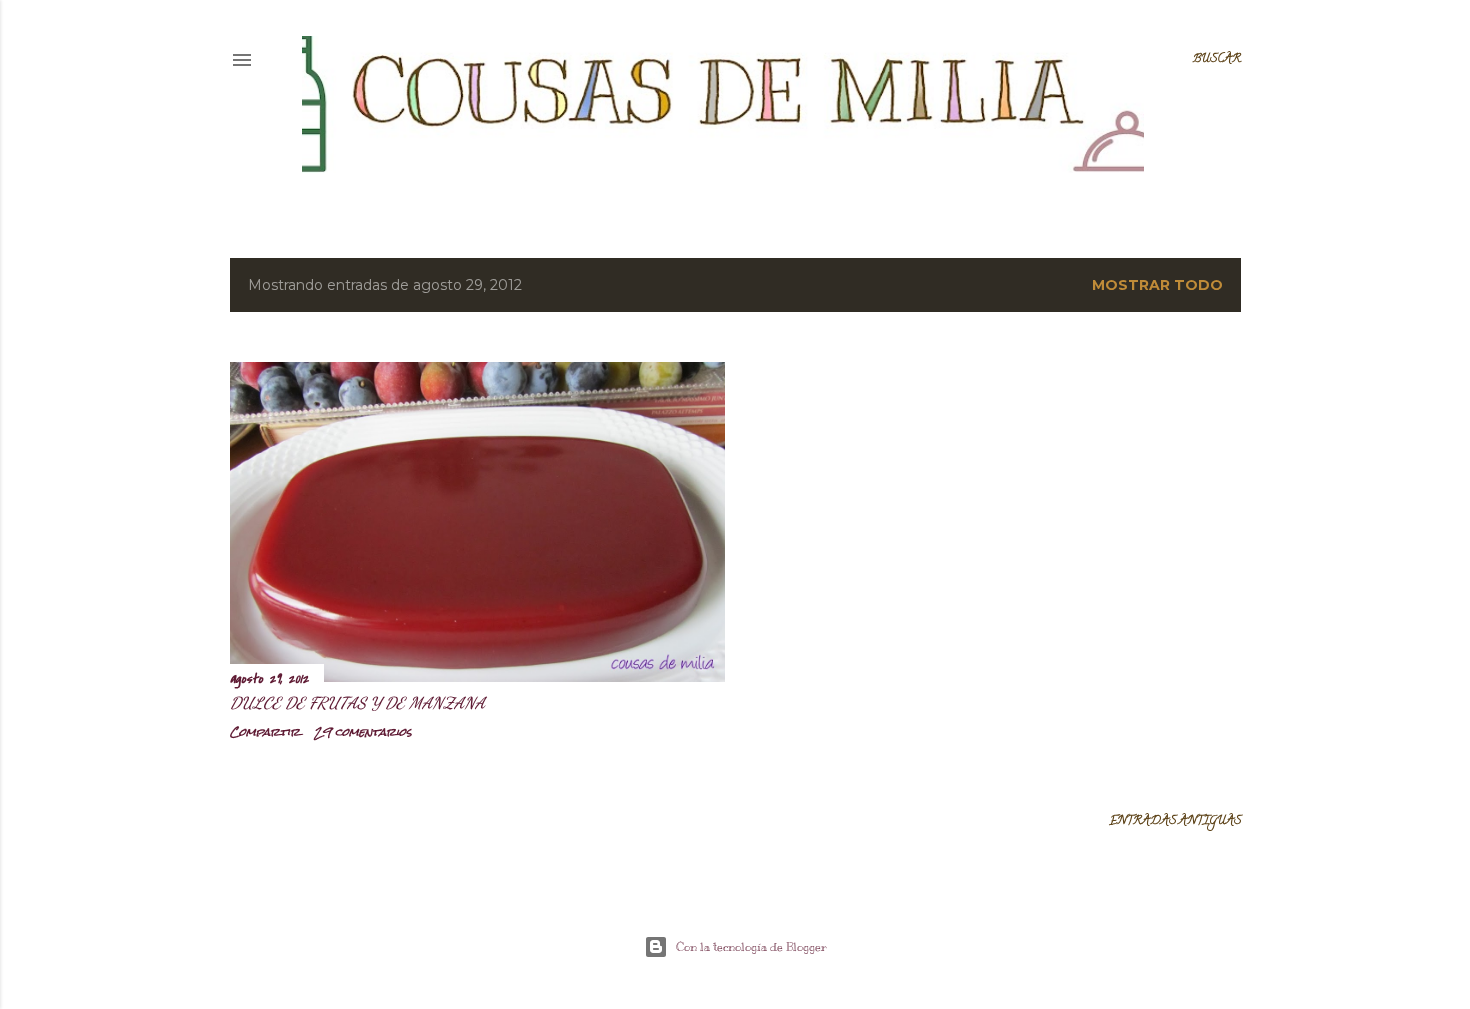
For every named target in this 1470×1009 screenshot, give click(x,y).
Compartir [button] (265, 732)
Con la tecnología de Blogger (751, 947)
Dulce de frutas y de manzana (357, 702)
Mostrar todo (1157, 285)
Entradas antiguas (1175, 821)
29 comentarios (363, 732)
